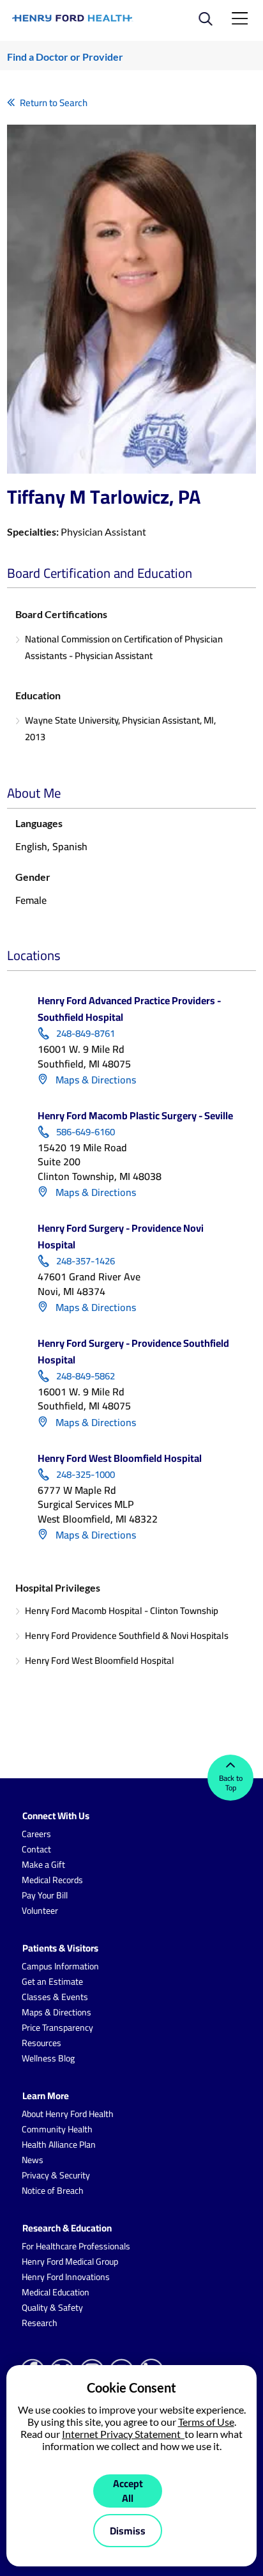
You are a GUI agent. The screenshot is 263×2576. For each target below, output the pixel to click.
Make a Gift (43, 1865)
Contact (36, 1849)
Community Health (57, 2129)
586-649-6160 (86, 1132)
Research (40, 2323)
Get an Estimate (52, 1982)
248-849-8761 (86, 1034)
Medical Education (56, 2292)
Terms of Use (206, 2422)
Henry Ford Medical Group (70, 2262)
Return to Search (54, 103)
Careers (36, 1834)
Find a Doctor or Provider (65, 57)
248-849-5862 (86, 1376)
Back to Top (231, 1783)
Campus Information (60, 1966)
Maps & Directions (94, 1080)
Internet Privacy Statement (123, 2434)
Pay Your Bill (45, 1895)
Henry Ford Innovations (66, 2277)
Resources (41, 2043)
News (33, 2160)
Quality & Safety (52, 2308)
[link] (73, 18)
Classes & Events (55, 1997)
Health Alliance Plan (59, 2145)
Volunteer (40, 1911)
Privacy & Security (56, 2175)
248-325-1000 (86, 1475)
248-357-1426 (86, 1261)
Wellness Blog (48, 2058)
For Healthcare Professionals (76, 2246)
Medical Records (52, 1880)
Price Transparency (57, 2028)
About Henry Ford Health (68, 2114)
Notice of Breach (53, 2191)
